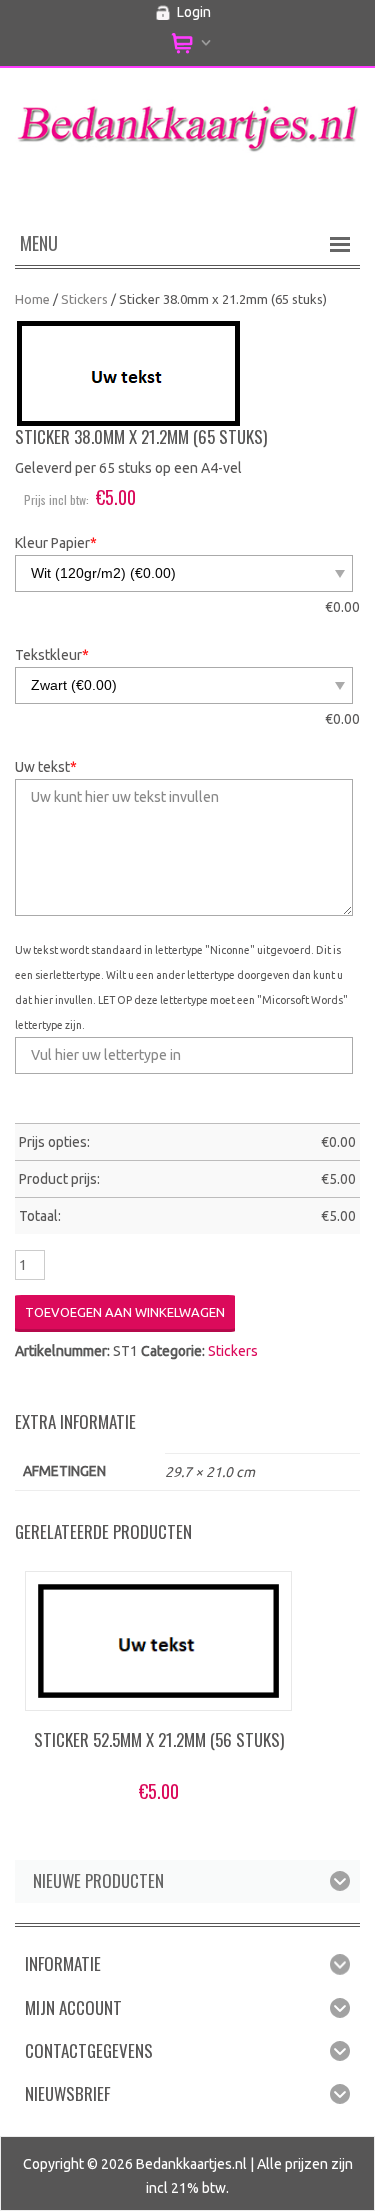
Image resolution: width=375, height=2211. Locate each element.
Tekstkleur (52, 655)
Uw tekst (46, 767)
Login (194, 12)
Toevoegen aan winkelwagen (125, 1312)
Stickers (84, 299)
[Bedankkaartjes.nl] (187, 122)
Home (32, 299)
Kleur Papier (56, 543)
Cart (188, 43)
